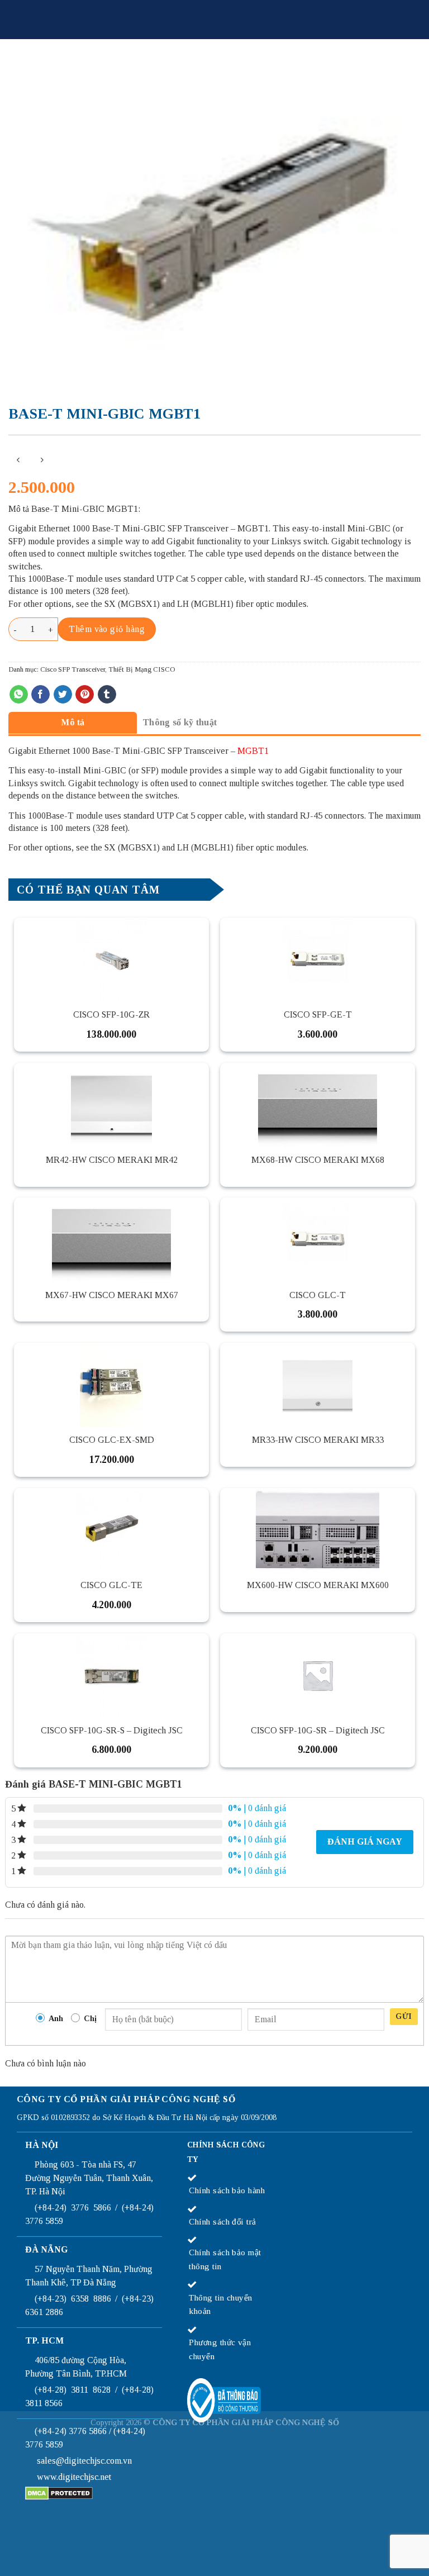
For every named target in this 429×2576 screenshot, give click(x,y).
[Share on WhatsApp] (19, 695)
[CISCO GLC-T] (318, 1239)
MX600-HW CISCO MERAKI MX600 (318, 1585)
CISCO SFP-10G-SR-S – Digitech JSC (112, 1730)
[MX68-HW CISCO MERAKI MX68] (318, 1105)
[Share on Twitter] (63, 695)
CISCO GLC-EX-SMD (112, 1440)
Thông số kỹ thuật (180, 722)
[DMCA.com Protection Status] (59, 2492)
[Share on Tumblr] (107, 695)
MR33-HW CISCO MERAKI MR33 (318, 1440)
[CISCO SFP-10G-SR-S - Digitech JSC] (111, 1675)
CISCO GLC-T (318, 1295)
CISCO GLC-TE (111, 1585)
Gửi (404, 2016)
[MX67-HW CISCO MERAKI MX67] (111, 1239)
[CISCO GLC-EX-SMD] (111, 1385)
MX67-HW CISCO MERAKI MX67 (112, 1295)
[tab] (73, 722)
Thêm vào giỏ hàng (107, 629)
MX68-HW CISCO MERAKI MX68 (318, 1160)
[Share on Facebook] (40, 695)
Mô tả (73, 722)
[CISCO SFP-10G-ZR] (111, 959)
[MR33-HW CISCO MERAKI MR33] (318, 1385)
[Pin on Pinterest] (85, 695)
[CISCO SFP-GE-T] (318, 959)
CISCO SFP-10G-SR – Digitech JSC (318, 1730)
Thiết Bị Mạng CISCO (142, 669)
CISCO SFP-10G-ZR (111, 1014)
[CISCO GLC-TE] (111, 1530)
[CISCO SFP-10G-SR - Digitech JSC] (318, 1675)
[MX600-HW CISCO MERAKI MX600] (318, 1530)
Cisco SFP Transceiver (73, 669)
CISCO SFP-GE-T (318, 1014)
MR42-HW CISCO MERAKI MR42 (112, 1160)
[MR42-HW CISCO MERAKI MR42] (111, 1105)
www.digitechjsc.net (74, 2477)
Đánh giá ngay (365, 1841)
